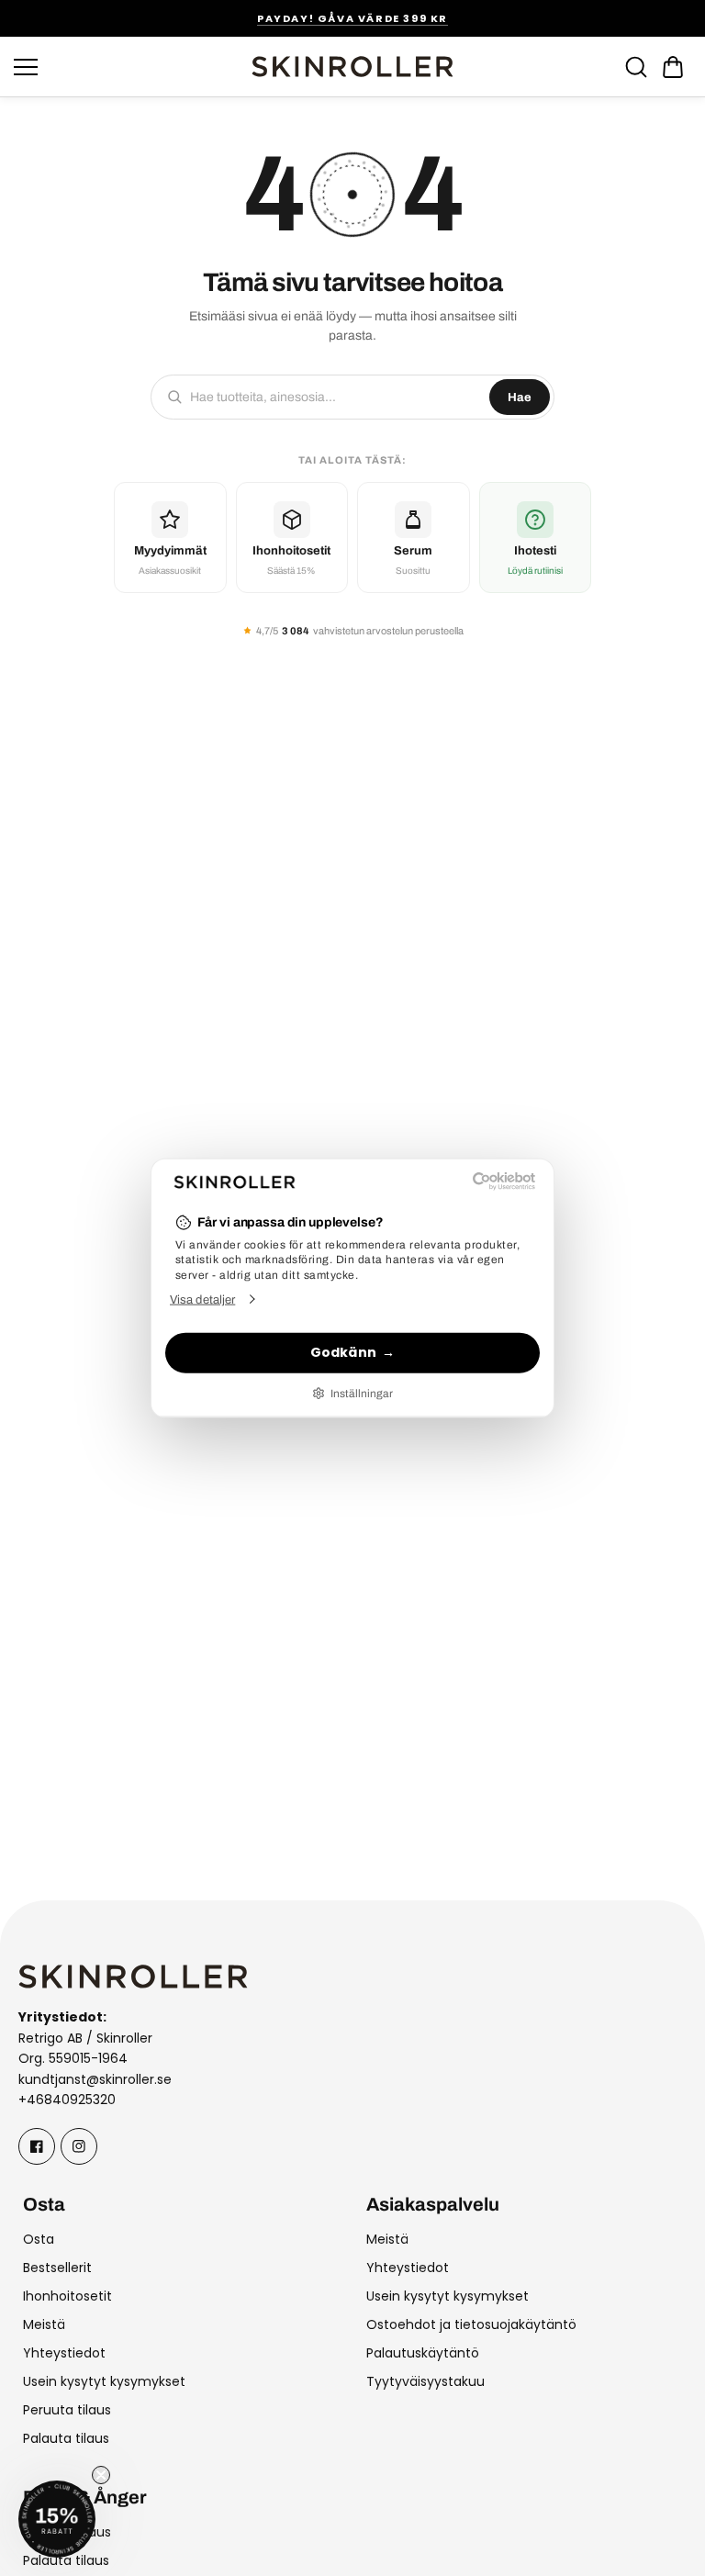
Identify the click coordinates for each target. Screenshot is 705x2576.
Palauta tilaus (66, 2438)
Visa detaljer (202, 1299)
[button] (673, 67)
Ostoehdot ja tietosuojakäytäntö (471, 2324)
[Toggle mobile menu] (128, 67)
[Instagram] (79, 2146)
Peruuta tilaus (67, 2410)
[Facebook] (37, 2146)
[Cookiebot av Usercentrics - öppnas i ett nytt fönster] (455, 1182)
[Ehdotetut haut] (636, 67)
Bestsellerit (57, 2268)
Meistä (44, 2324)
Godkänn (343, 1352)
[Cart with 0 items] (673, 67)
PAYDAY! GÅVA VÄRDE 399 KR (352, 18)
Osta (39, 2239)
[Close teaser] (101, 2475)
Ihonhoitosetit (67, 2296)
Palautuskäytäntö (423, 2353)
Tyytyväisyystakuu (425, 2381)
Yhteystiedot (64, 2353)
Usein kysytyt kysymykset (104, 2381)
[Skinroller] (352, 67)
